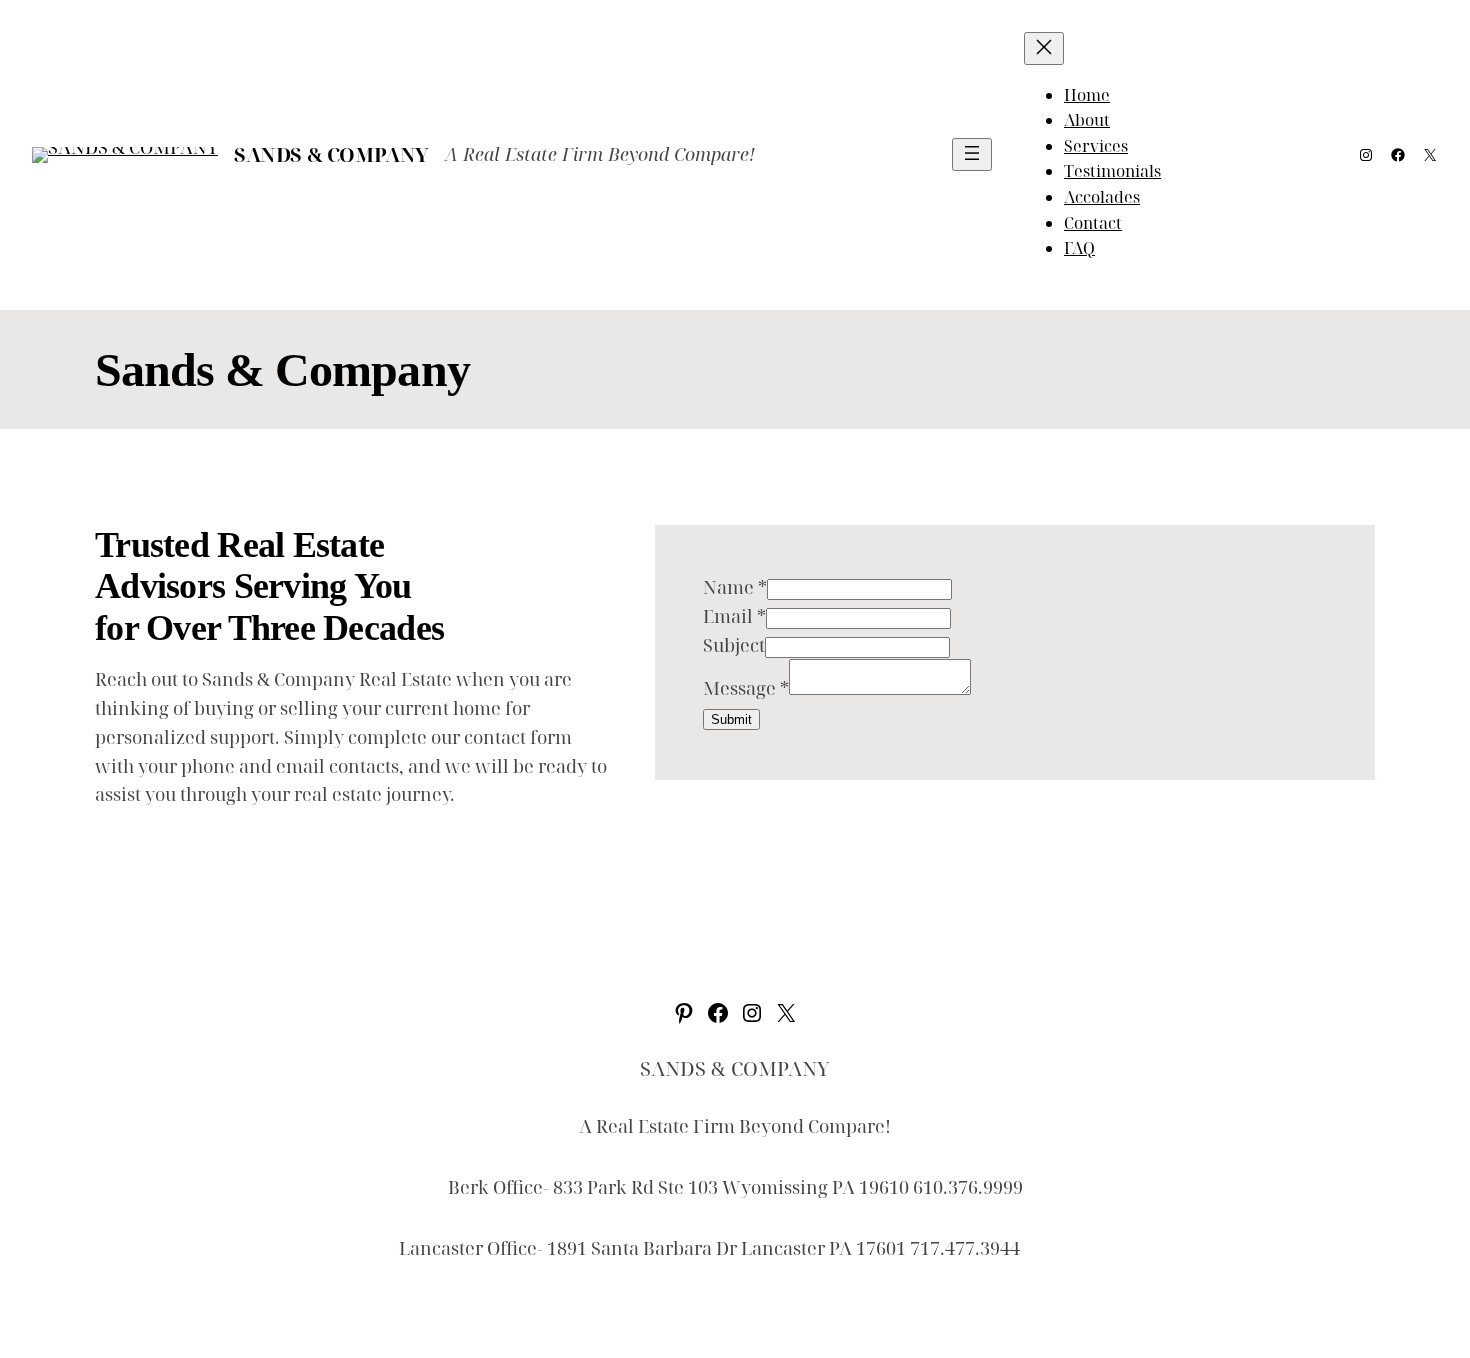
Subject (734, 645)
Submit (731, 719)
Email (734, 616)
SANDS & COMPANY (331, 154)
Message (746, 688)
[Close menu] (1044, 48)
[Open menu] (972, 154)
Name (735, 587)
